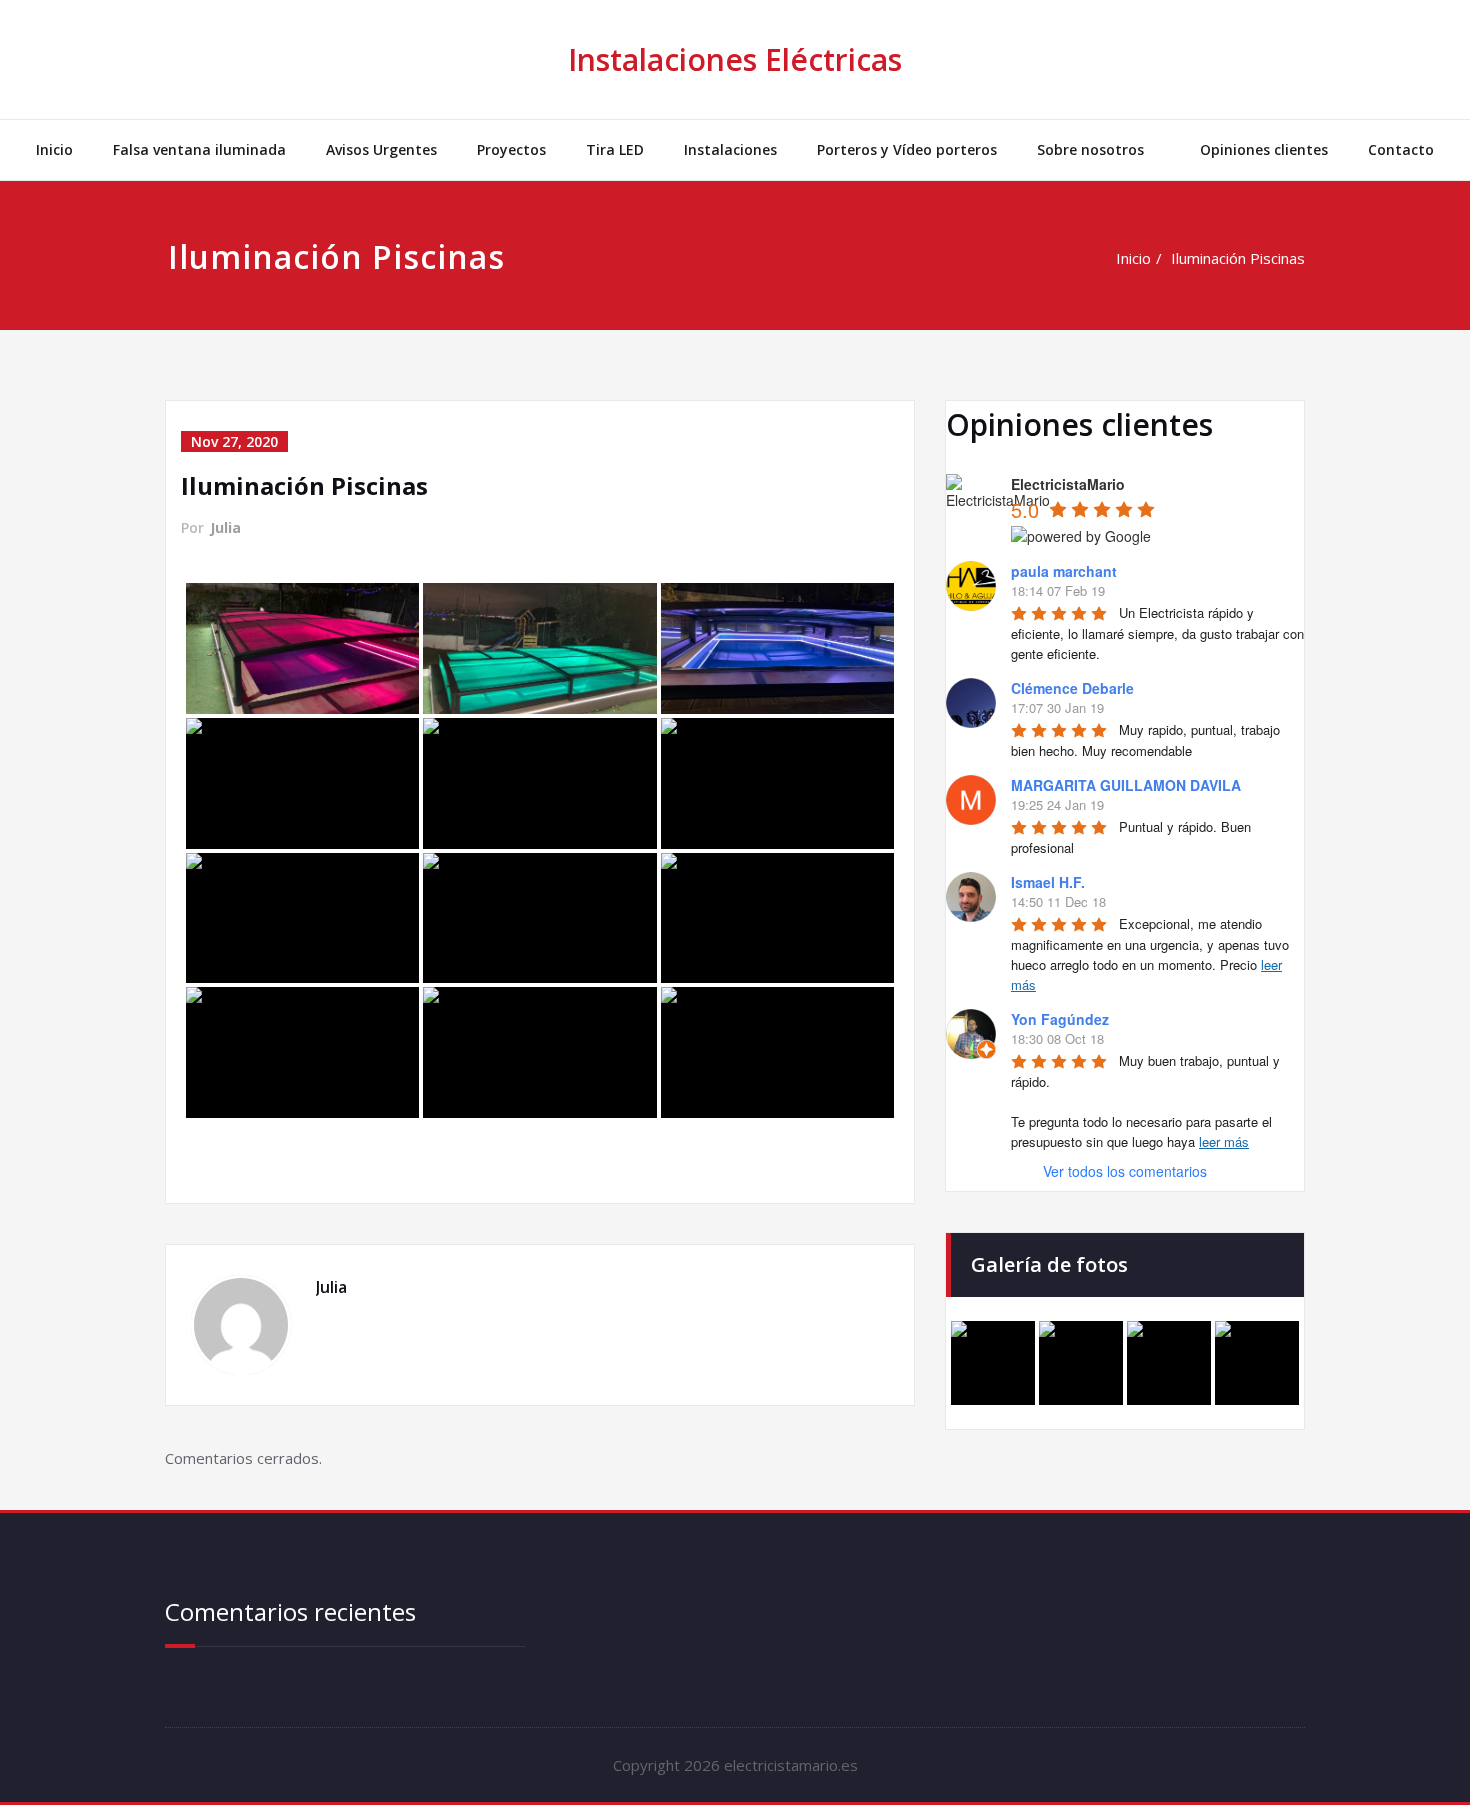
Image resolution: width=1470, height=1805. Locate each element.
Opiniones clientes (1264, 149)
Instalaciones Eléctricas (735, 59)
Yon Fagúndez (1060, 1019)
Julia (225, 527)
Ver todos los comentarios (1125, 1171)
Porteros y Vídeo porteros (907, 149)
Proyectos (511, 149)
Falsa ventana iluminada (199, 149)
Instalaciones (730, 149)
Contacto (1401, 149)
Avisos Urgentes (381, 149)
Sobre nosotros (1090, 149)
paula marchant (1064, 571)
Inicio (54, 149)
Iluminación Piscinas (1238, 258)
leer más (1224, 1141)
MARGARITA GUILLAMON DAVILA (1126, 785)
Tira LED (615, 149)
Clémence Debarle (1072, 688)
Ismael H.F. (1048, 882)
